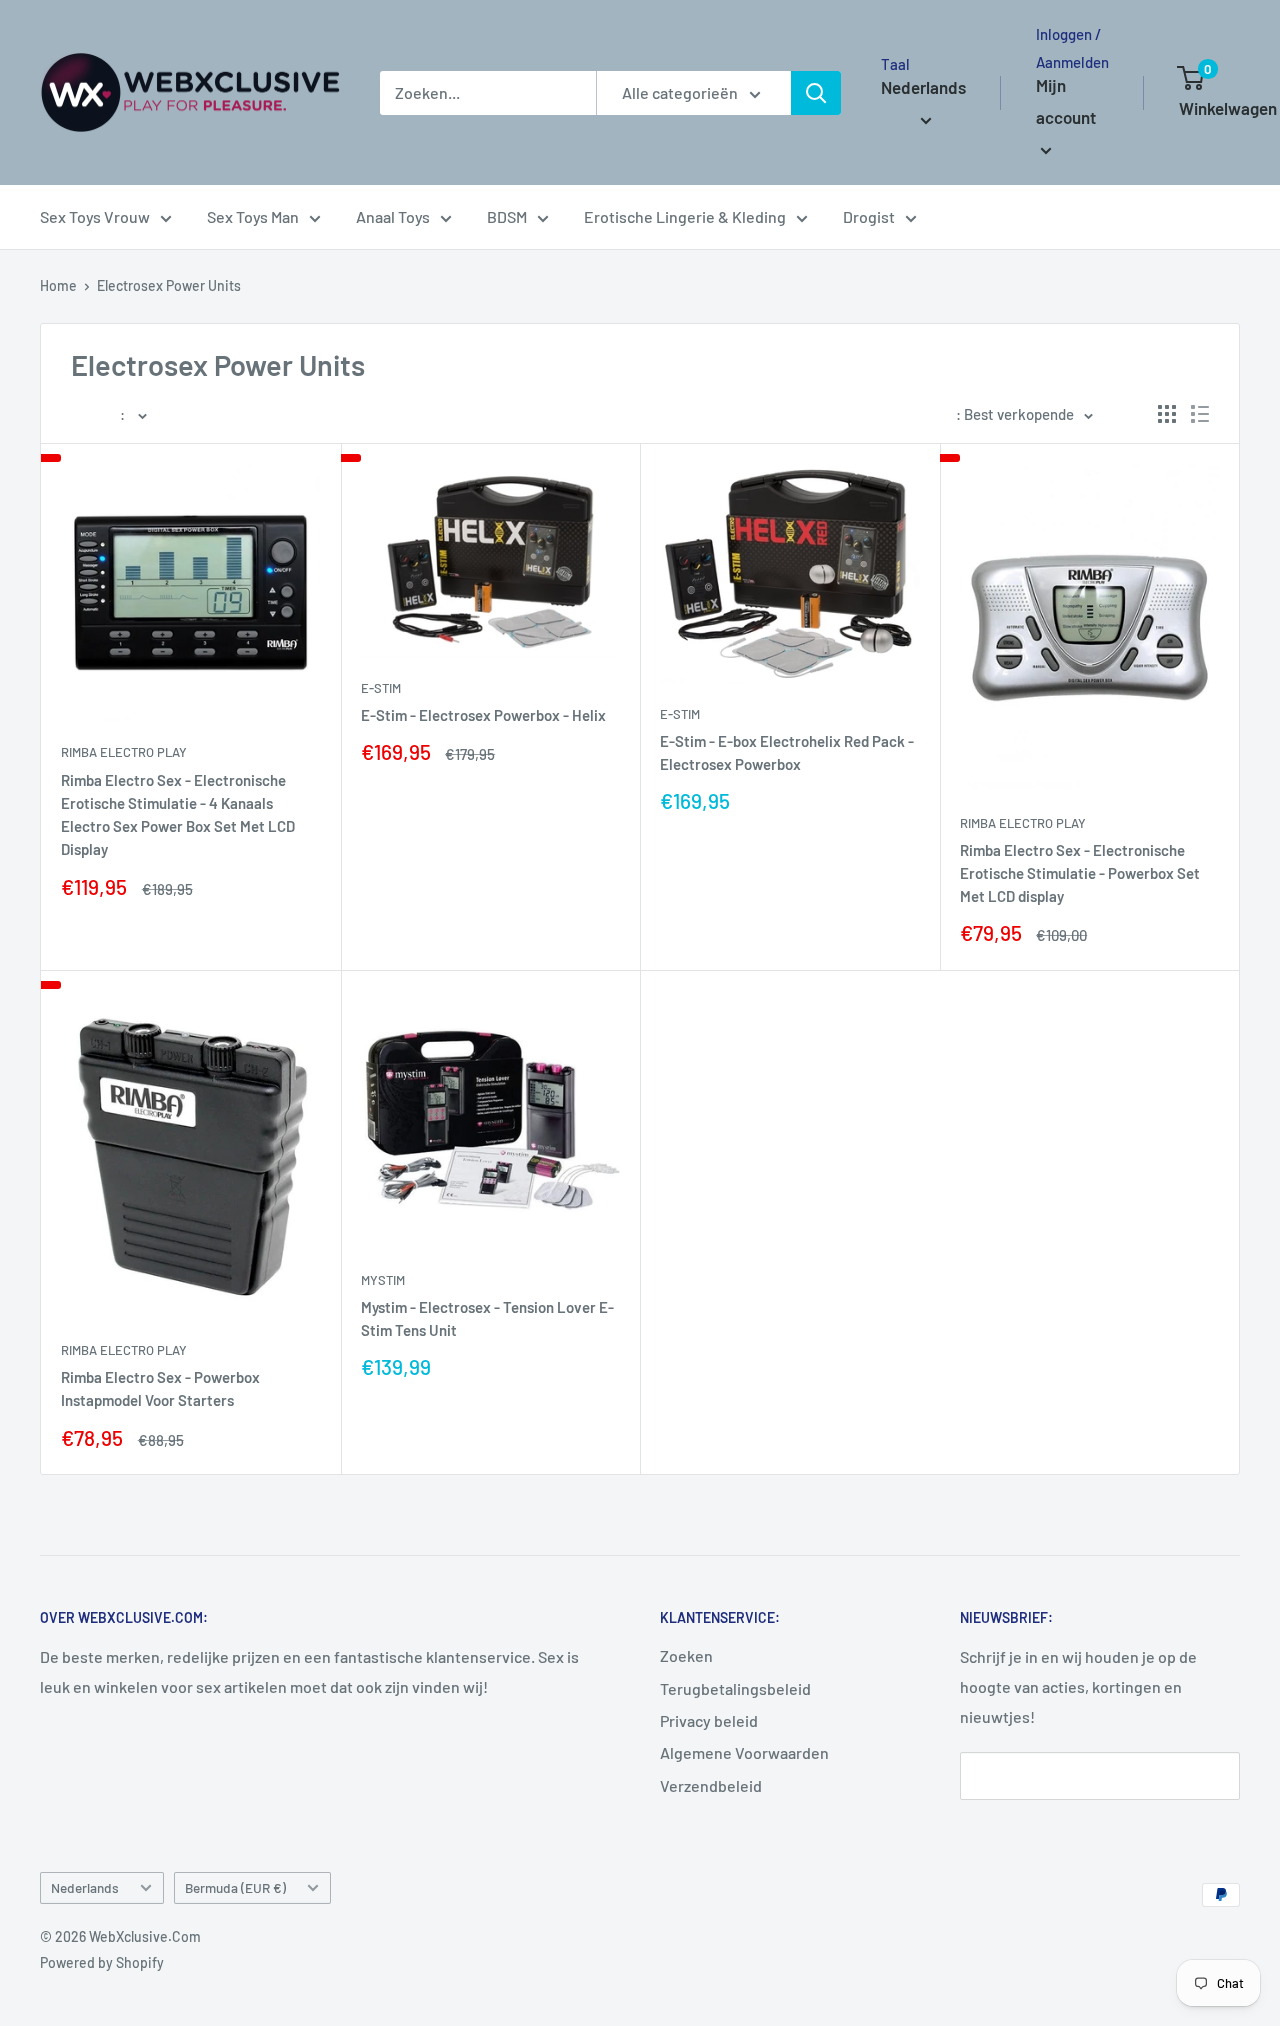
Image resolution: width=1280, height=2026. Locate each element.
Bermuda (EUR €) (235, 1887)
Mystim (383, 1280)
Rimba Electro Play (124, 752)
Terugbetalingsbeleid (735, 1688)
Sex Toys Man (253, 216)
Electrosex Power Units (169, 285)
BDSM (507, 216)
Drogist (869, 216)
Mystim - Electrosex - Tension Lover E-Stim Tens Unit (487, 1318)
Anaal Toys (393, 216)
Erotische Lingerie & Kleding (685, 216)
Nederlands (85, 1887)
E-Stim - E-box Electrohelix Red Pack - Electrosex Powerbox (787, 752)
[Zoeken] (816, 93)
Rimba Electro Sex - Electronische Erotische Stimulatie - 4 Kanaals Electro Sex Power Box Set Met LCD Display (178, 815)
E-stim (381, 688)
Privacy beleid (709, 1720)
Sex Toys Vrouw (95, 216)
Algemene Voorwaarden (744, 1752)
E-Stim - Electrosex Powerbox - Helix (483, 715)
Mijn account (1066, 101)
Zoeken (686, 1655)
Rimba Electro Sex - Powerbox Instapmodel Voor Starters (160, 1388)
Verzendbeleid (711, 1785)
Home (58, 285)
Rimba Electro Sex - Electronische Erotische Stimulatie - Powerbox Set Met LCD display (1080, 873)
